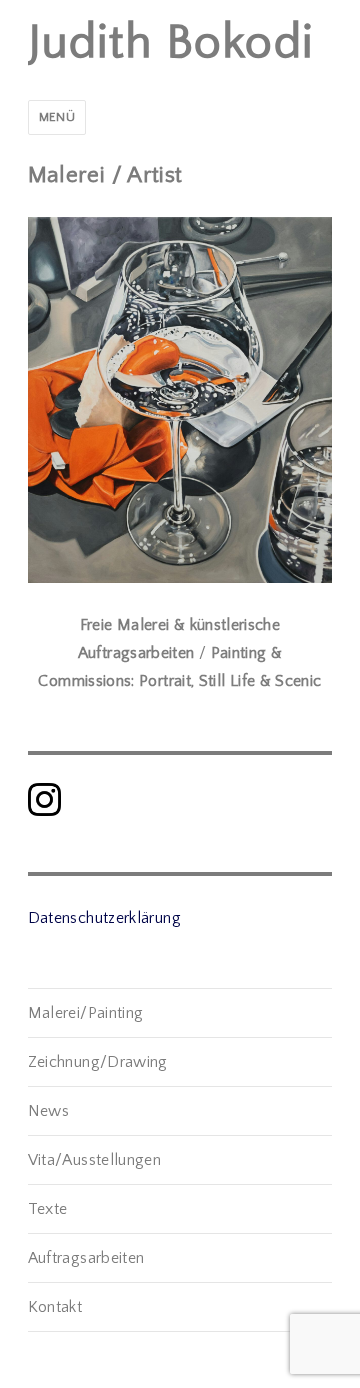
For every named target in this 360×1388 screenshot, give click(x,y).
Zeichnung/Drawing (98, 1062)
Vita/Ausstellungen (94, 1160)
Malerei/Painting (86, 1013)
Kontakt (55, 1307)
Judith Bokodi (171, 42)
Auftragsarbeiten (86, 1258)
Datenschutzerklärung (104, 918)
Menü (57, 117)
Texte (48, 1209)
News (48, 1111)
